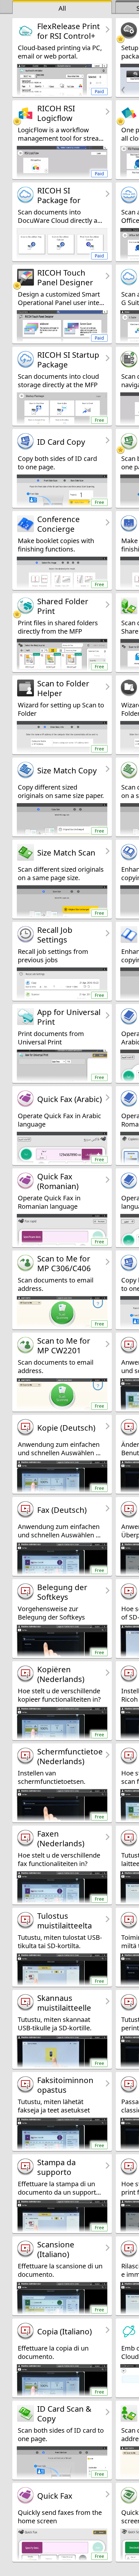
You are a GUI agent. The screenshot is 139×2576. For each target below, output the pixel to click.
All (62, 8)
